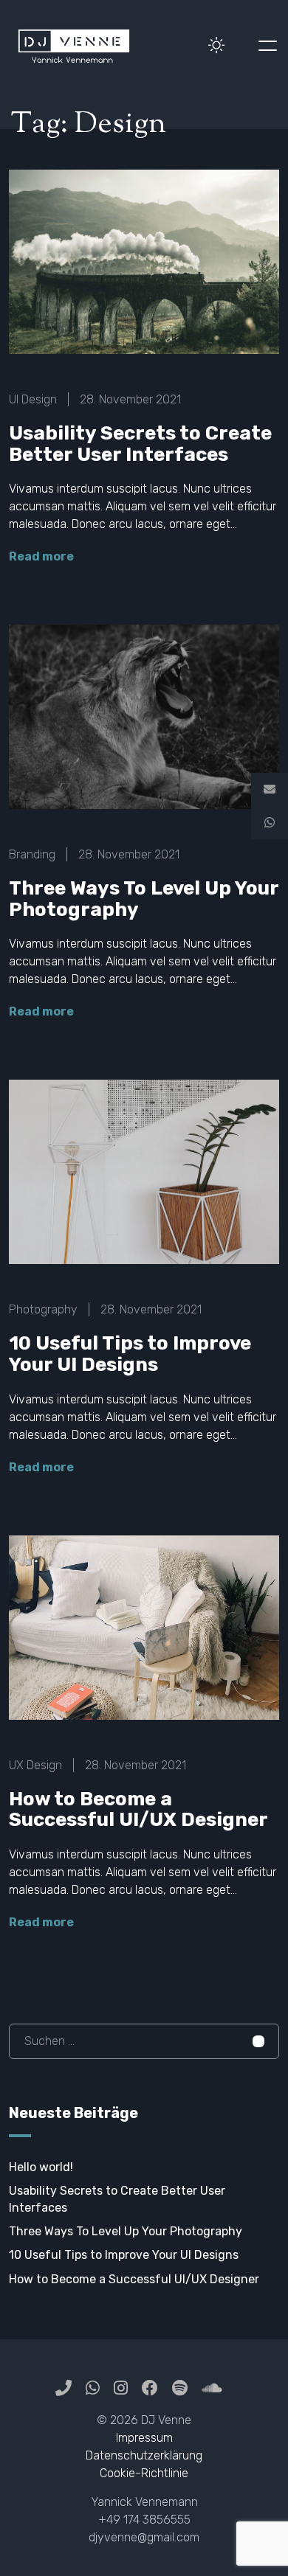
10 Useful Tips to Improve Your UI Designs (130, 1354)
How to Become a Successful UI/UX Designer (138, 1810)
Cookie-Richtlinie (144, 2473)
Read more (41, 556)
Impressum (144, 2438)
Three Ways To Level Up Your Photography (144, 899)
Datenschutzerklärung (144, 2455)
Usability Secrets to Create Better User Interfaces (140, 444)
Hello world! (41, 2167)
